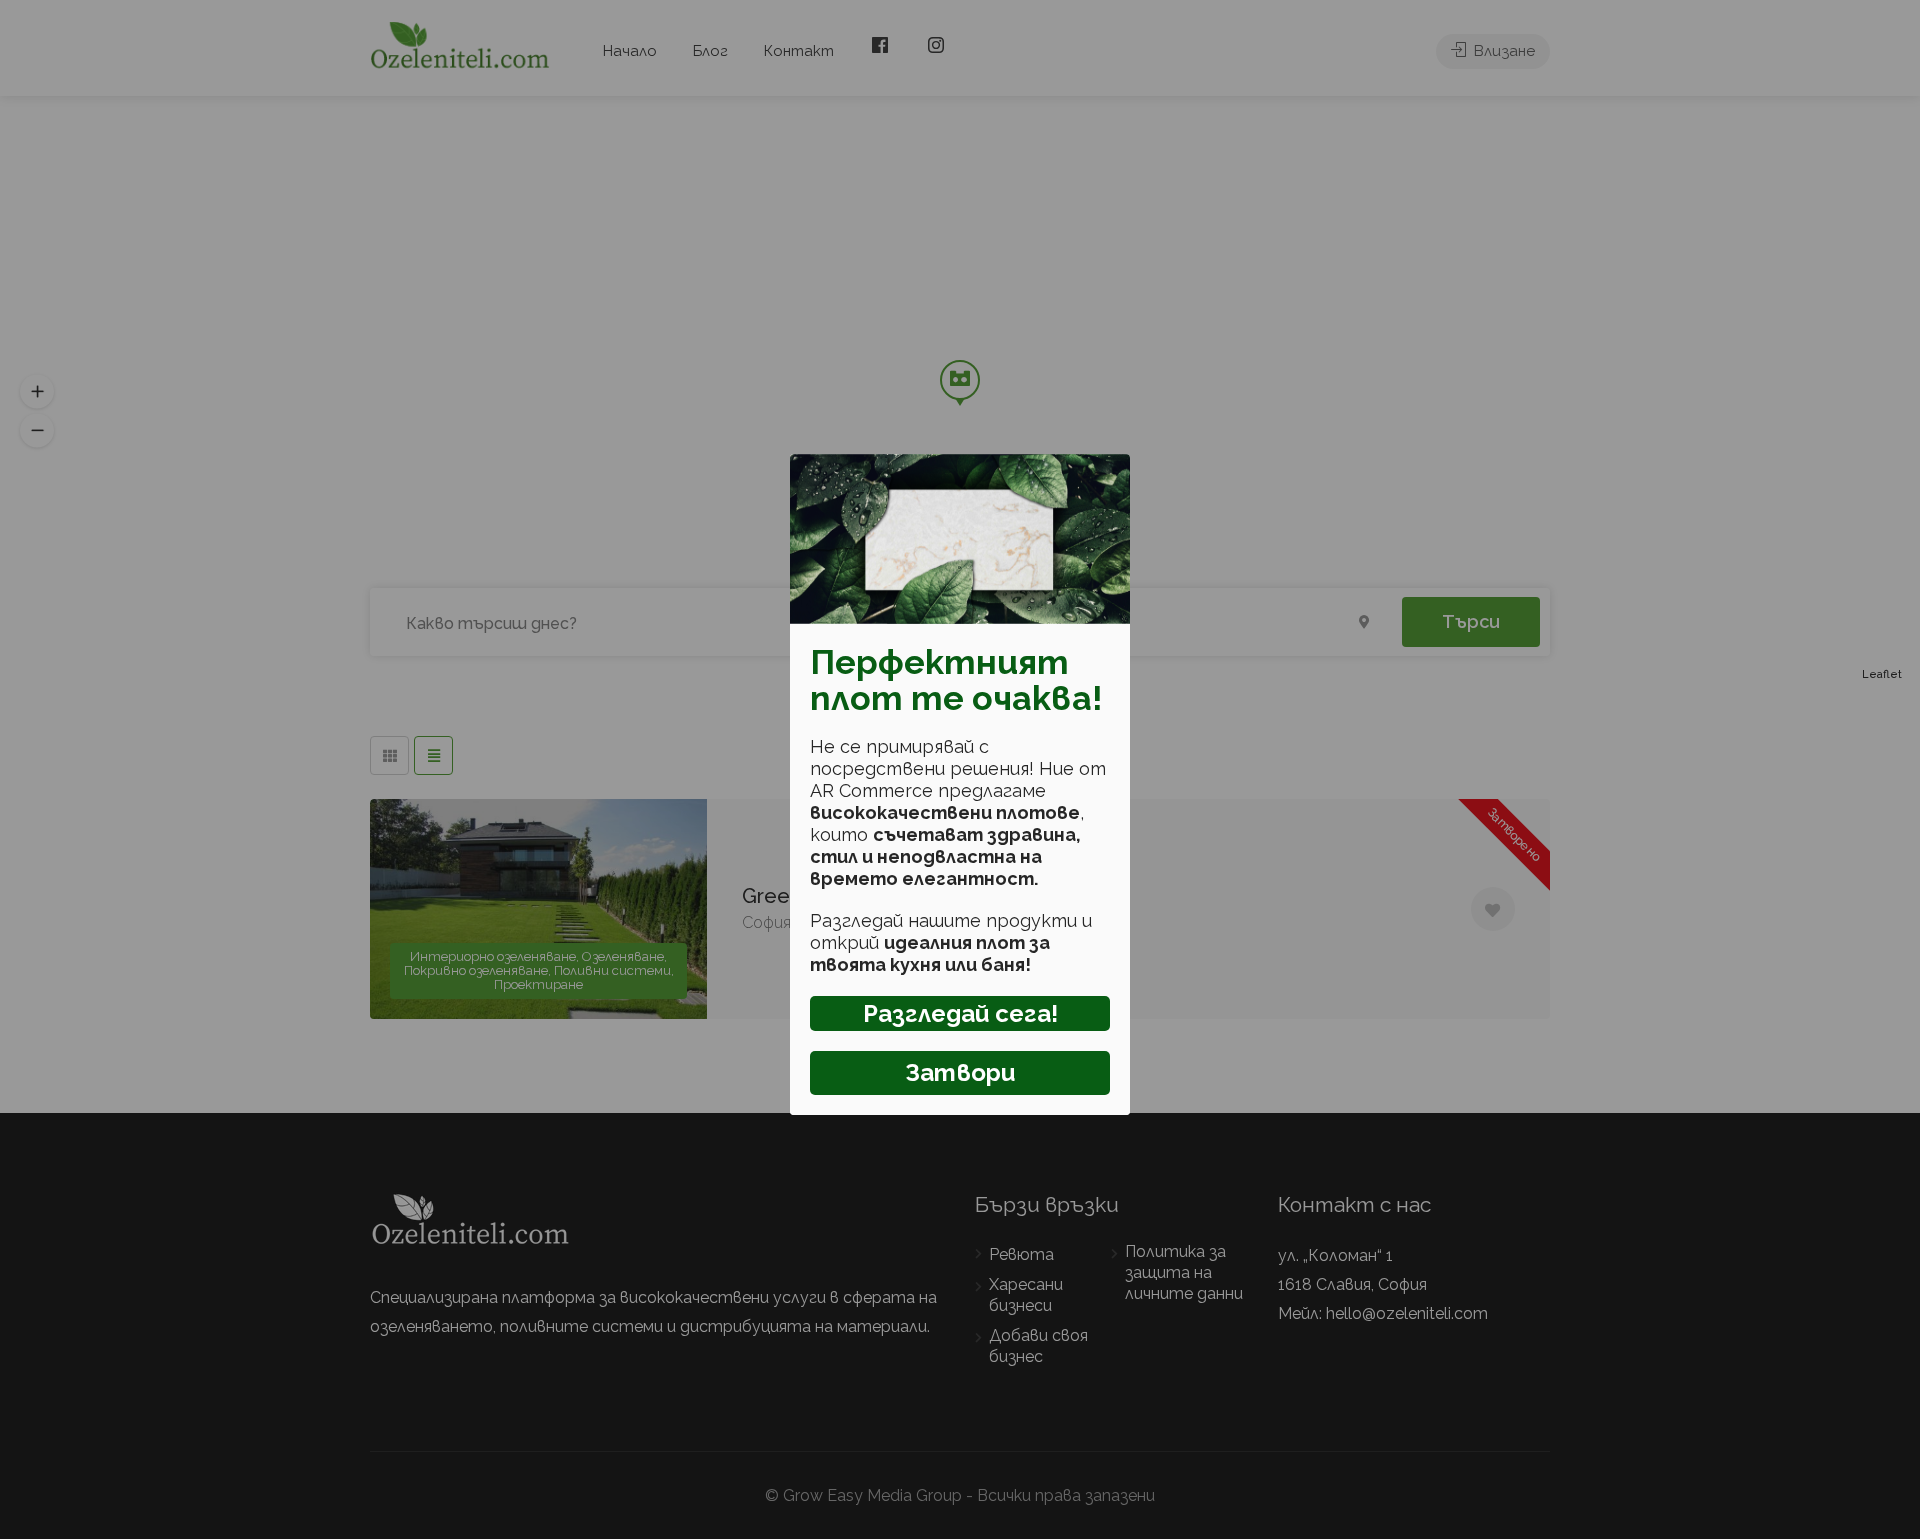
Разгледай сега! (960, 1013)
